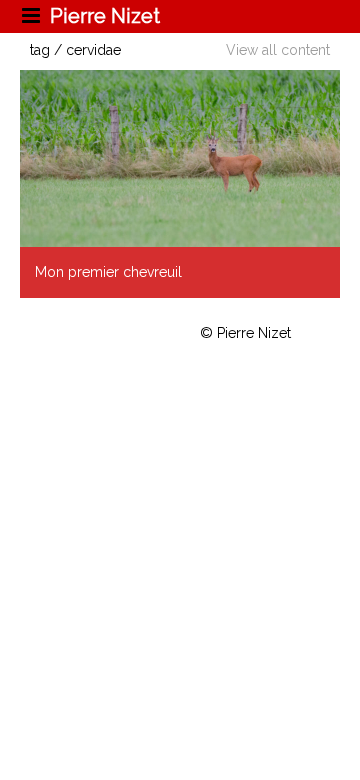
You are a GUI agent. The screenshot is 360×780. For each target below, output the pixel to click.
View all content (278, 50)
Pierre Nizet (105, 16)
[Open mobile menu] (32, 15)
